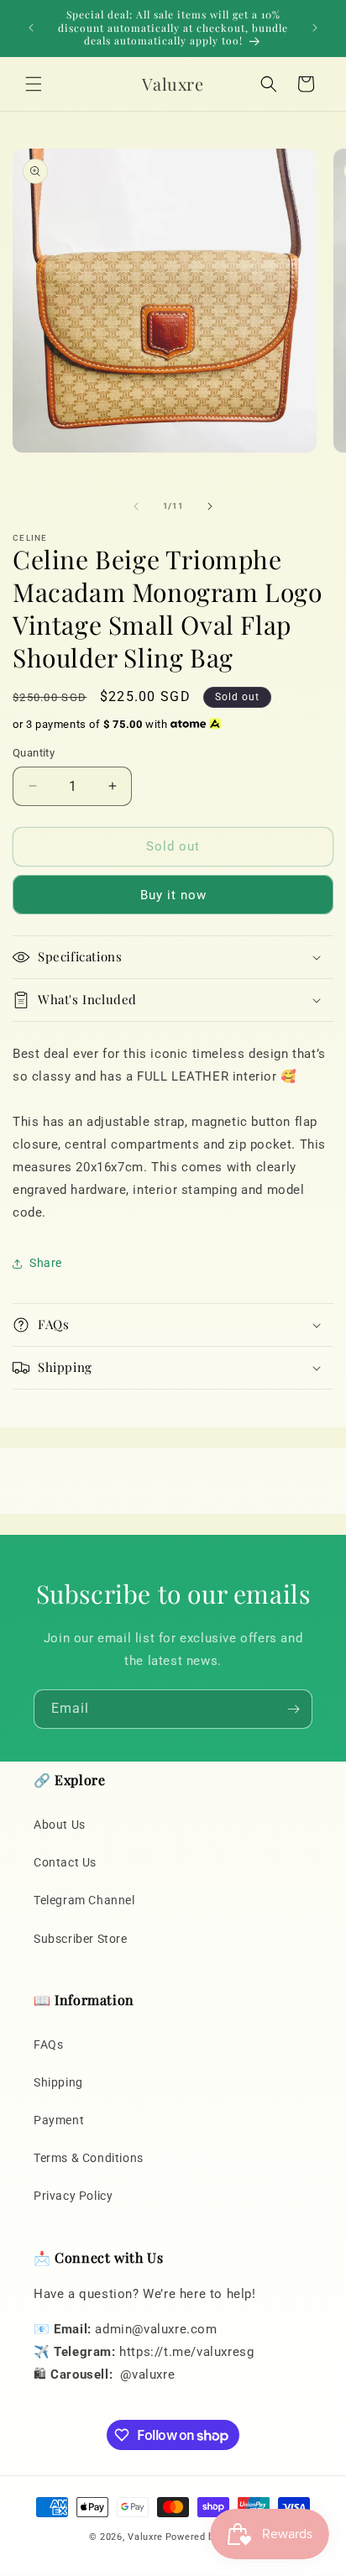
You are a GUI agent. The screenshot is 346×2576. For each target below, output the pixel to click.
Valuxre (145, 2537)
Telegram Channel (84, 1900)
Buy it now (173, 895)
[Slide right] (210, 506)
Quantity (34, 753)
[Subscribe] (293, 1709)
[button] (34, 84)
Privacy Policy (73, 2196)
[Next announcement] (315, 28)
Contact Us (65, 1862)
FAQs (48, 2045)
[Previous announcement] (31, 28)
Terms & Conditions (89, 2158)
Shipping (58, 2082)
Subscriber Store (81, 1939)
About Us (60, 1825)
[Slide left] (136, 506)
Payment (59, 2120)
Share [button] (46, 1263)
